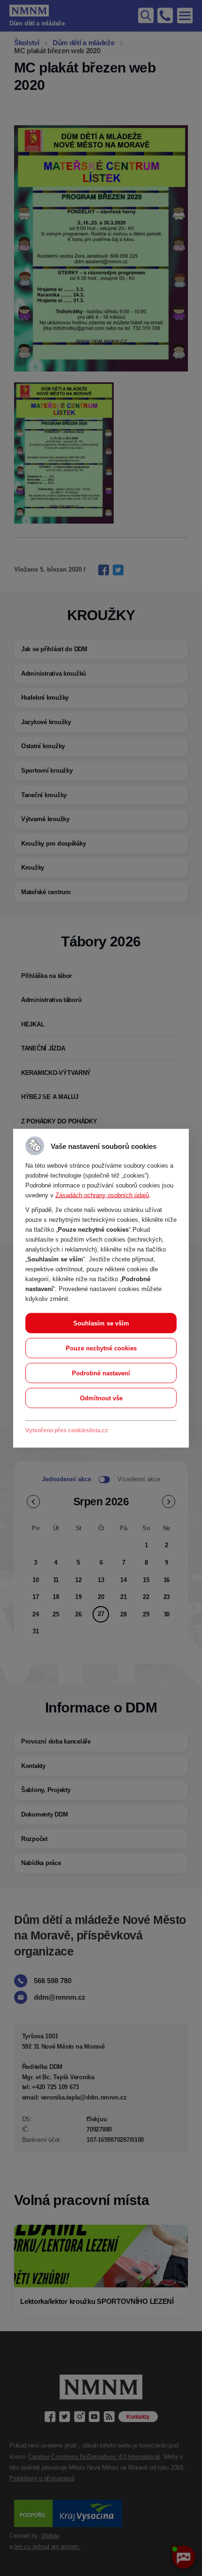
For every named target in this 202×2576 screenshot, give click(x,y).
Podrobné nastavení (101, 1373)
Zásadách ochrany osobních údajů (102, 1195)
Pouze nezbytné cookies (101, 1348)
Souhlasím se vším (101, 1323)
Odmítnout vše (101, 1398)
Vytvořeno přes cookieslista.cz (67, 1430)
